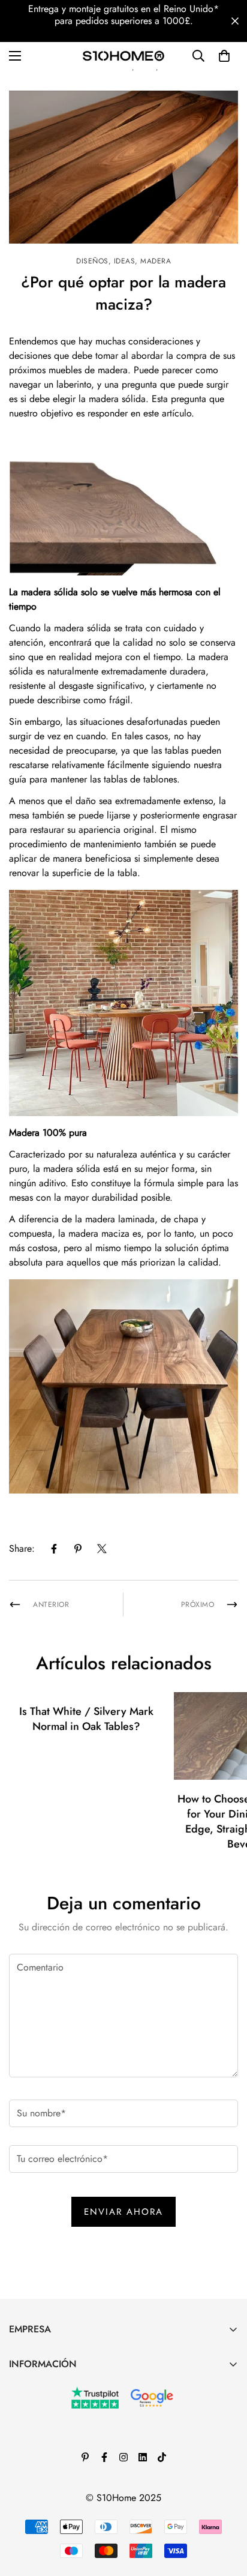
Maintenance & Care (50, 2387)
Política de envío (43, 2489)
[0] (224, 56)
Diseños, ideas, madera (123, 261)
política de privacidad (53, 2468)
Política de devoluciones (58, 2448)
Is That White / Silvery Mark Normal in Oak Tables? (86, 1719)
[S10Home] (123, 56)
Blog (18, 2407)
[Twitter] (102, 1549)
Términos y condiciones (55, 2427)
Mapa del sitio (38, 2509)
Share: (22, 1548)
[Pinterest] (78, 1549)
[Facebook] (54, 1549)
